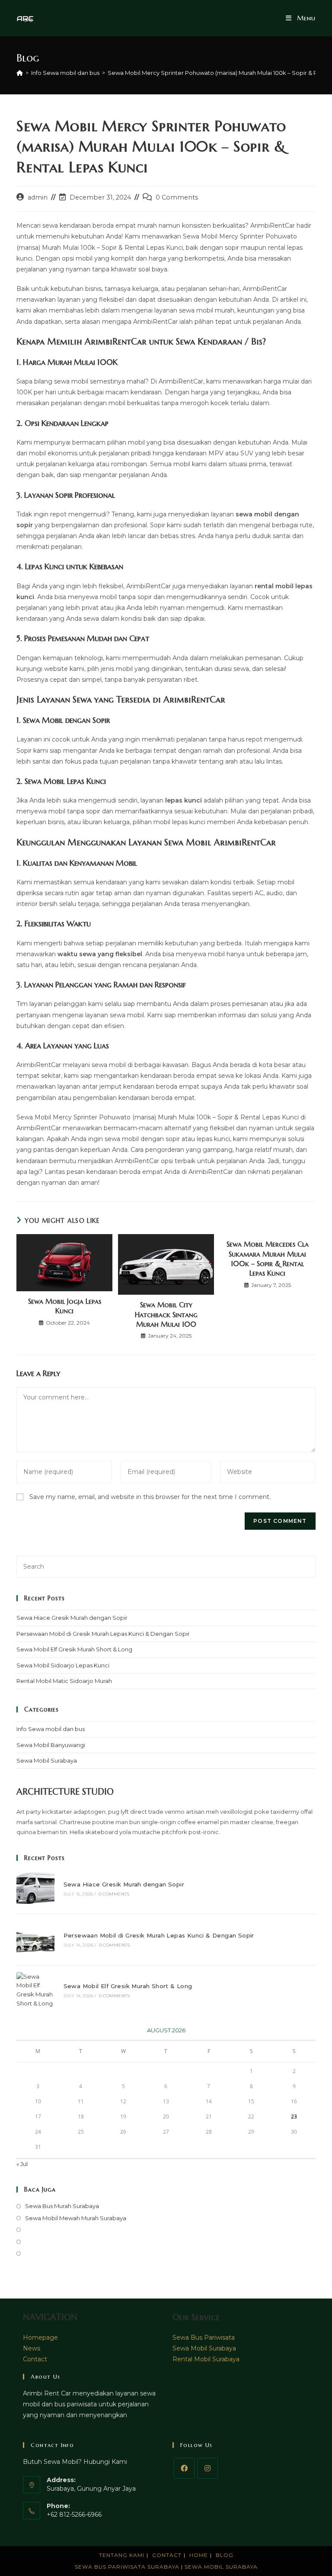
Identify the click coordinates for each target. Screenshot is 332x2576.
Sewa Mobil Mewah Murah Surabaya (76, 2218)
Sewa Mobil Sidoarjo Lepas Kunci (63, 1665)
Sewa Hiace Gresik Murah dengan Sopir (72, 1618)
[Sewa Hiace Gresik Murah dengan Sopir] (35, 1888)
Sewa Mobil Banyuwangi (51, 1745)
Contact (35, 2359)
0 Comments (177, 197)
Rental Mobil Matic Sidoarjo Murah (64, 1681)
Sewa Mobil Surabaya (47, 1760)
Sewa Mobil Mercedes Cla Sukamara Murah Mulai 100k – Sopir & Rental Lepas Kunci (268, 1259)
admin (38, 197)
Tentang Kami (122, 2555)
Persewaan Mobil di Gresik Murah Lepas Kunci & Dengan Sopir (103, 1634)
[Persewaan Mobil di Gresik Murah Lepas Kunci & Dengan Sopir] (35, 1939)
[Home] (20, 73)
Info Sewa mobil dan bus (51, 1729)
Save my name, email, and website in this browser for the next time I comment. (150, 1497)
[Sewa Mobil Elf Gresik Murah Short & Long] (35, 1990)
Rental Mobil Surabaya (206, 2359)
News (32, 2348)
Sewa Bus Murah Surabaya (62, 2206)
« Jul (22, 2164)
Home (199, 2555)
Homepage (40, 2337)
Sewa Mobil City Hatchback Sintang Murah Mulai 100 (166, 1314)
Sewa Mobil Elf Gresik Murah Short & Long (74, 1649)
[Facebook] (184, 2468)
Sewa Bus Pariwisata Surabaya (128, 2567)
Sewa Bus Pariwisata (204, 2337)
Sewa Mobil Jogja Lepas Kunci (65, 1306)
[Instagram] (207, 2468)
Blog (225, 2555)
